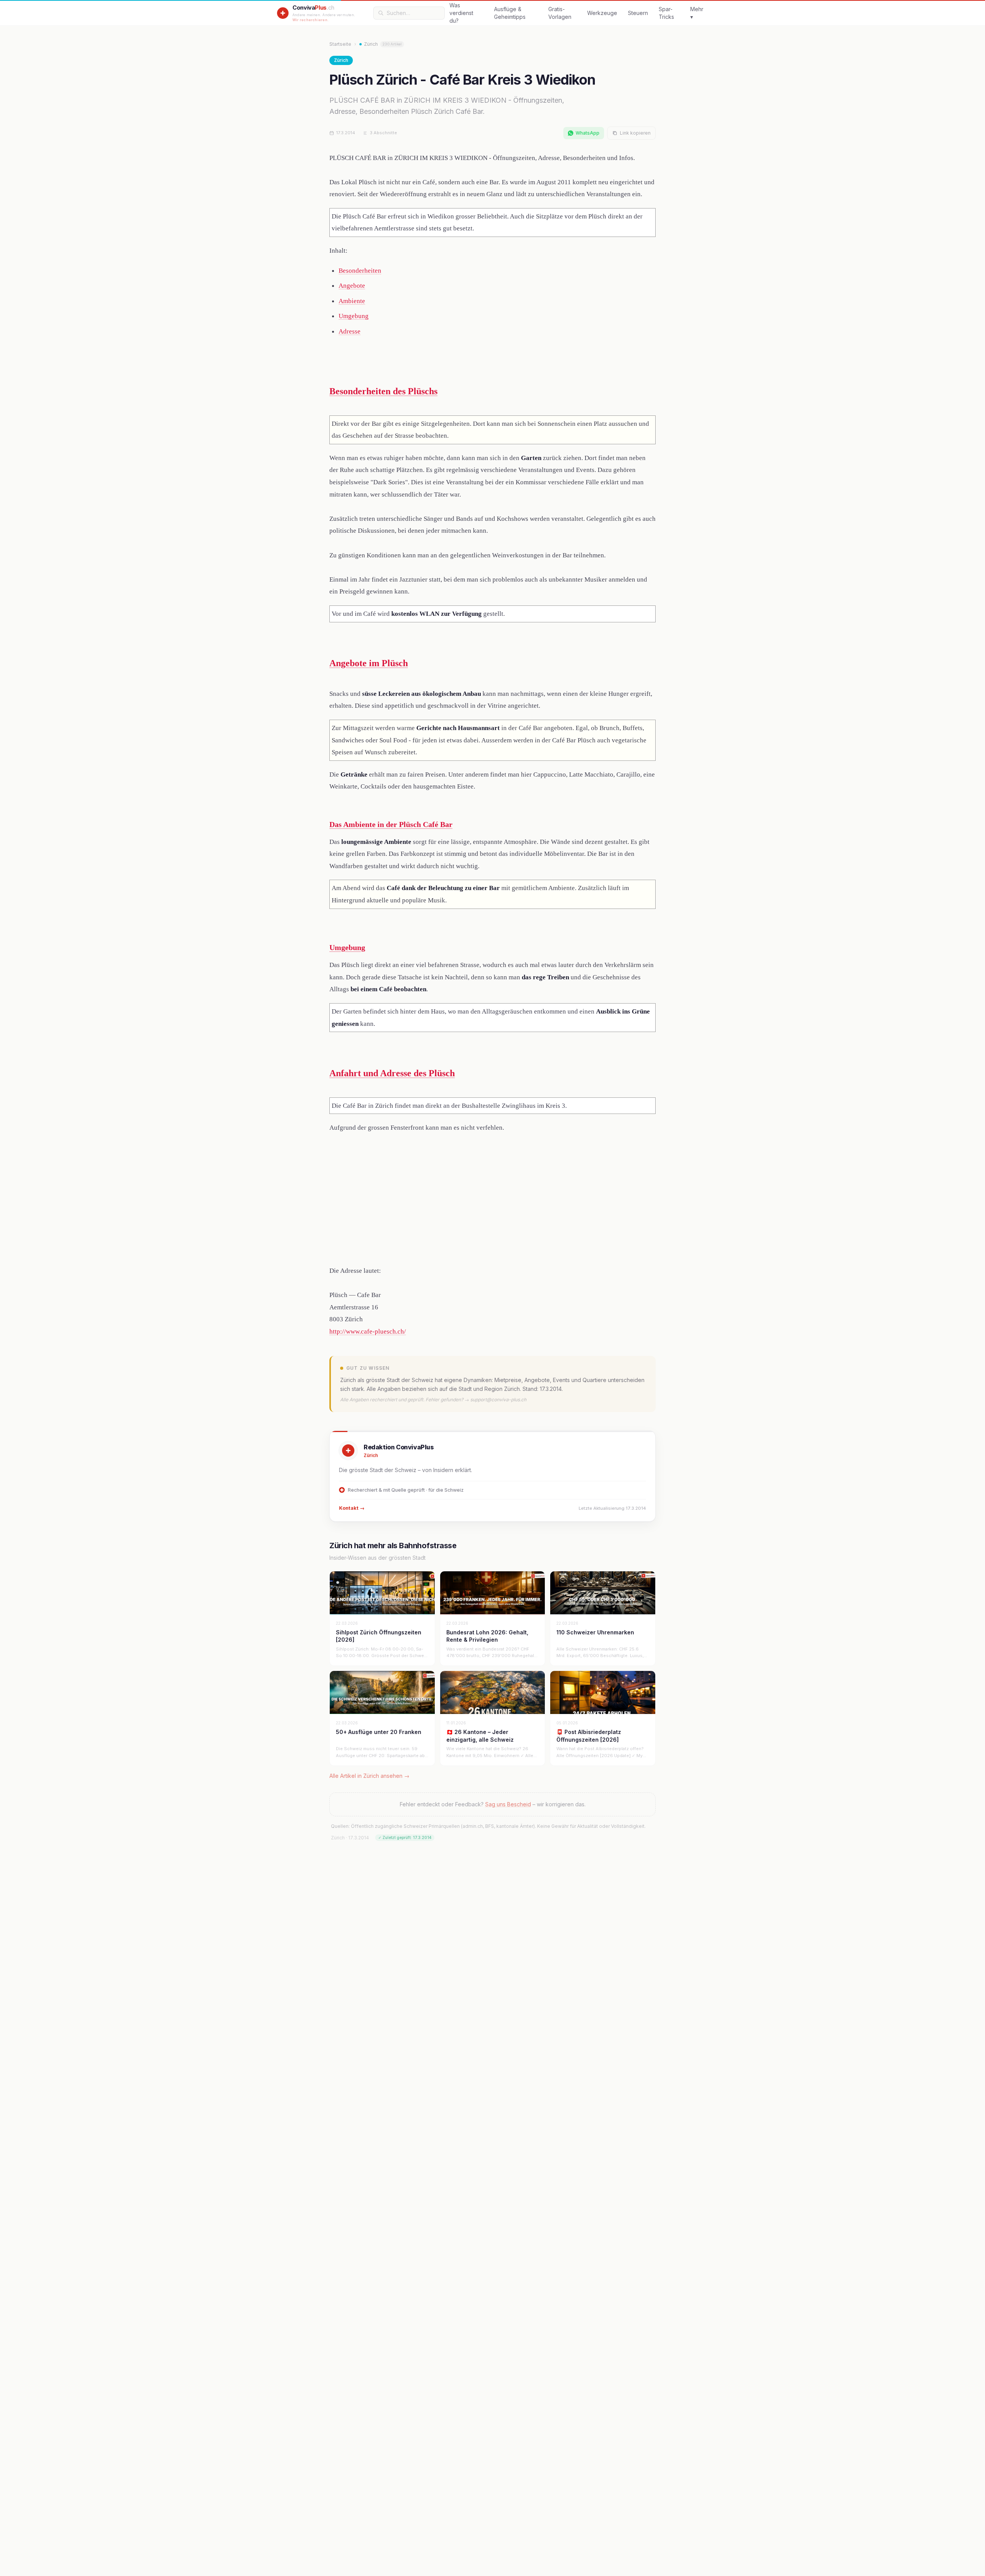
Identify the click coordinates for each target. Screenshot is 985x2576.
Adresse (350, 331)
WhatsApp (588, 133)
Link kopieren (635, 133)
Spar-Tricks (666, 13)
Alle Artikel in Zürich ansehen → (369, 1776)
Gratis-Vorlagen (560, 13)
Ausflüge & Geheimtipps (510, 13)
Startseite (340, 44)
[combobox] (413, 13)
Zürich (383, 44)
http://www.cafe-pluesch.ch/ (368, 1331)
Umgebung (354, 316)
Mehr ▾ (697, 13)
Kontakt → (352, 1508)
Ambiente (352, 301)
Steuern (638, 13)
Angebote (352, 286)
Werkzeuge (602, 13)
